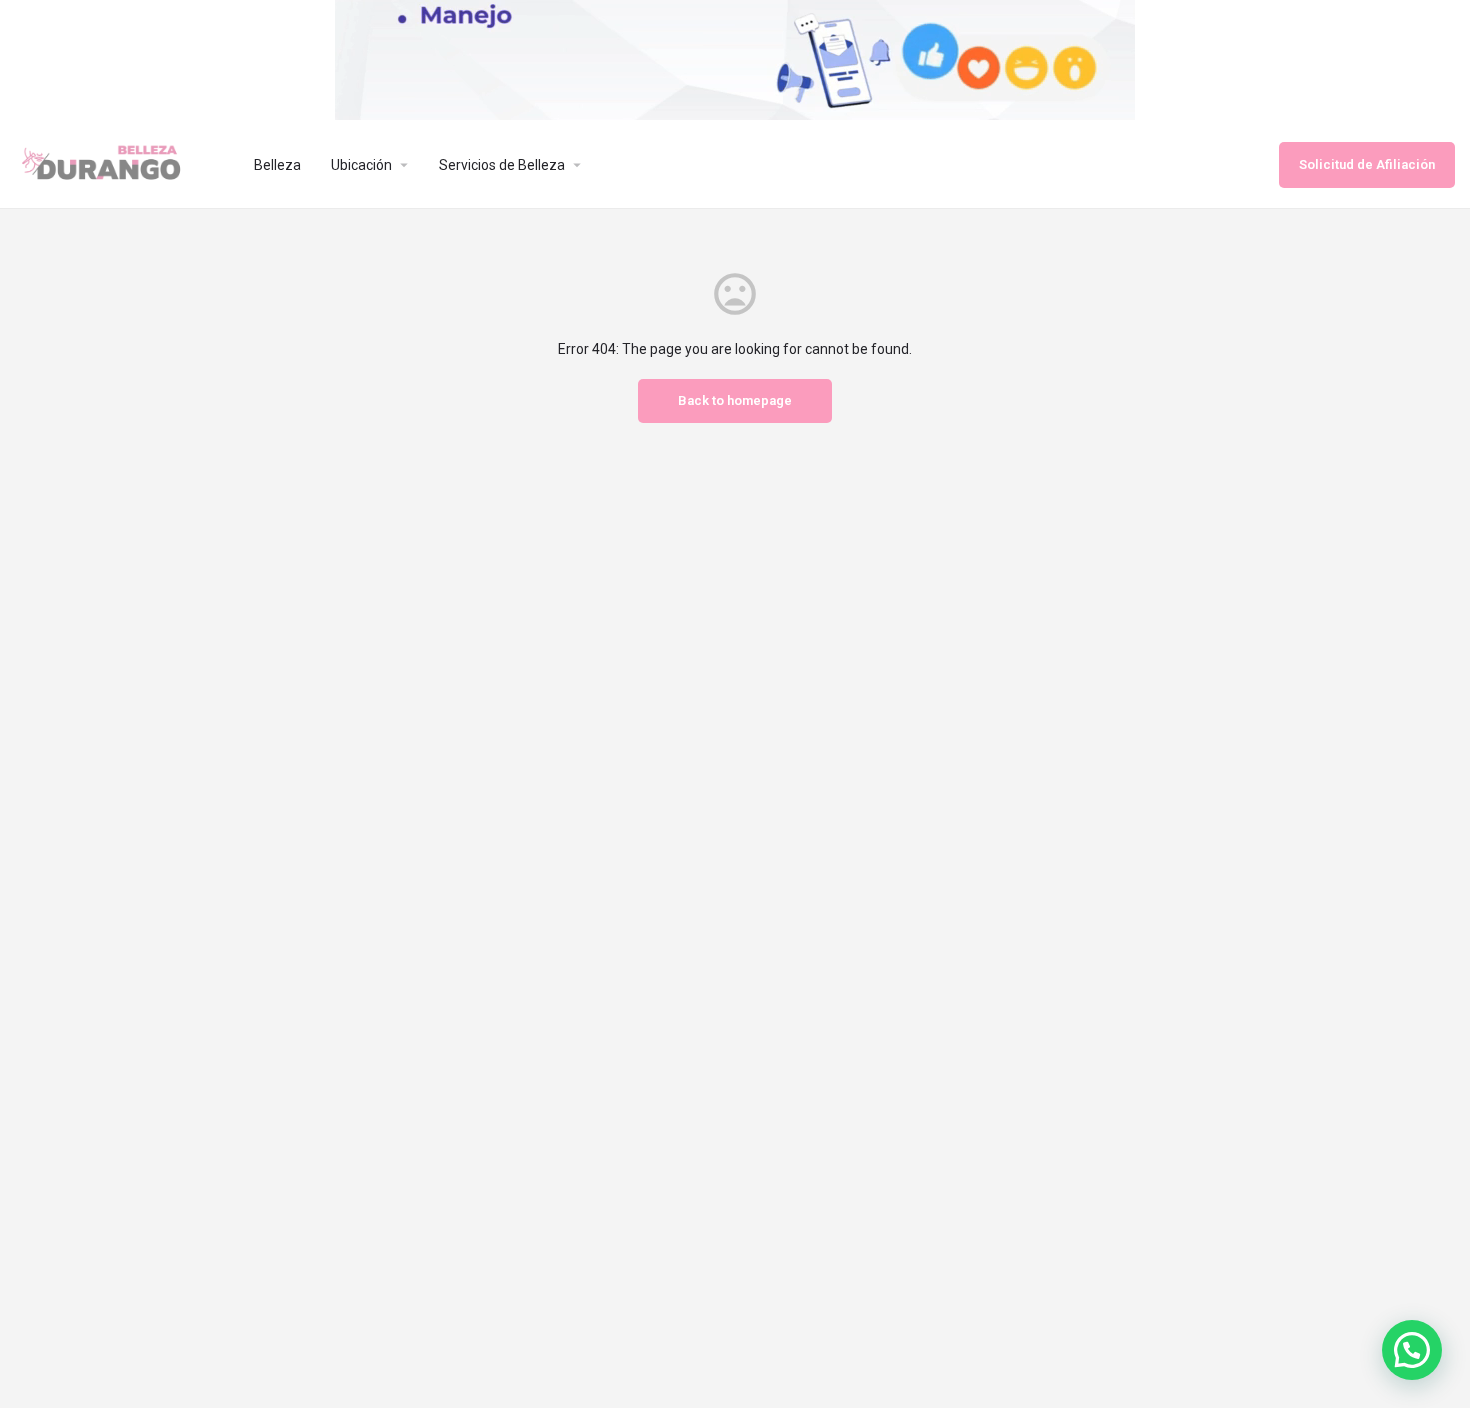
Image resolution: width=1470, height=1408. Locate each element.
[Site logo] (119, 163)
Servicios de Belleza (502, 165)
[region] (735, 60)
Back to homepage (735, 400)
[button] (1412, 1350)
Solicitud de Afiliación (1367, 164)
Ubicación (361, 165)
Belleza (277, 165)
